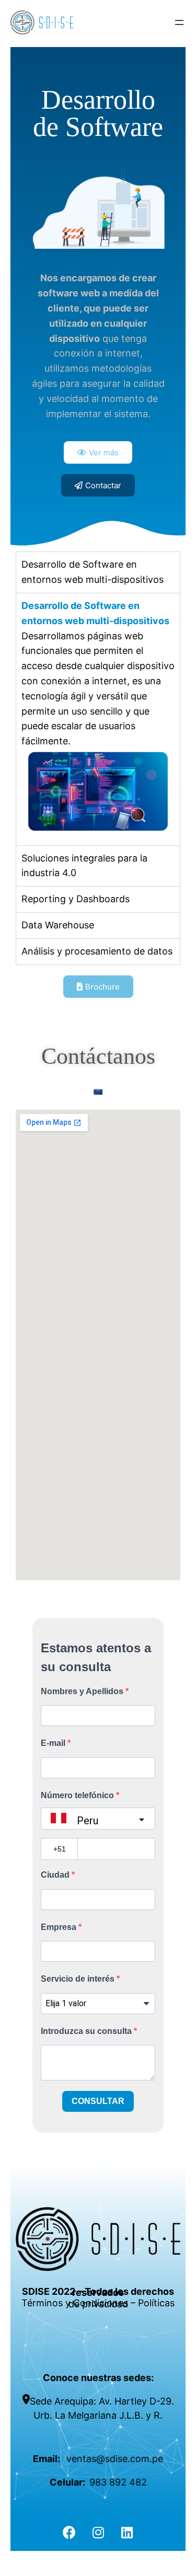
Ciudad (56, 1875)
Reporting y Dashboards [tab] (76, 899)
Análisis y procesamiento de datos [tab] (97, 951)
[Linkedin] (127, 2533)
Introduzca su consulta (87, 2031)
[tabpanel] (98, 719)
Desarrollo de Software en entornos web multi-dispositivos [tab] (93, 572)
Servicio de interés (79, 1979)
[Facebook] (70, 2533)
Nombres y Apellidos (83, 1691)
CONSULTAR (98, 2101)
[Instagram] (98, 2533)
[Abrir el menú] (179, 22)
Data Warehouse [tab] (58, 925)
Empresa (60, 1927)
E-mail (54, 1743)
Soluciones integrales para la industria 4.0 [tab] (84, 866)
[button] (98, 452)
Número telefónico (78, 1795)
